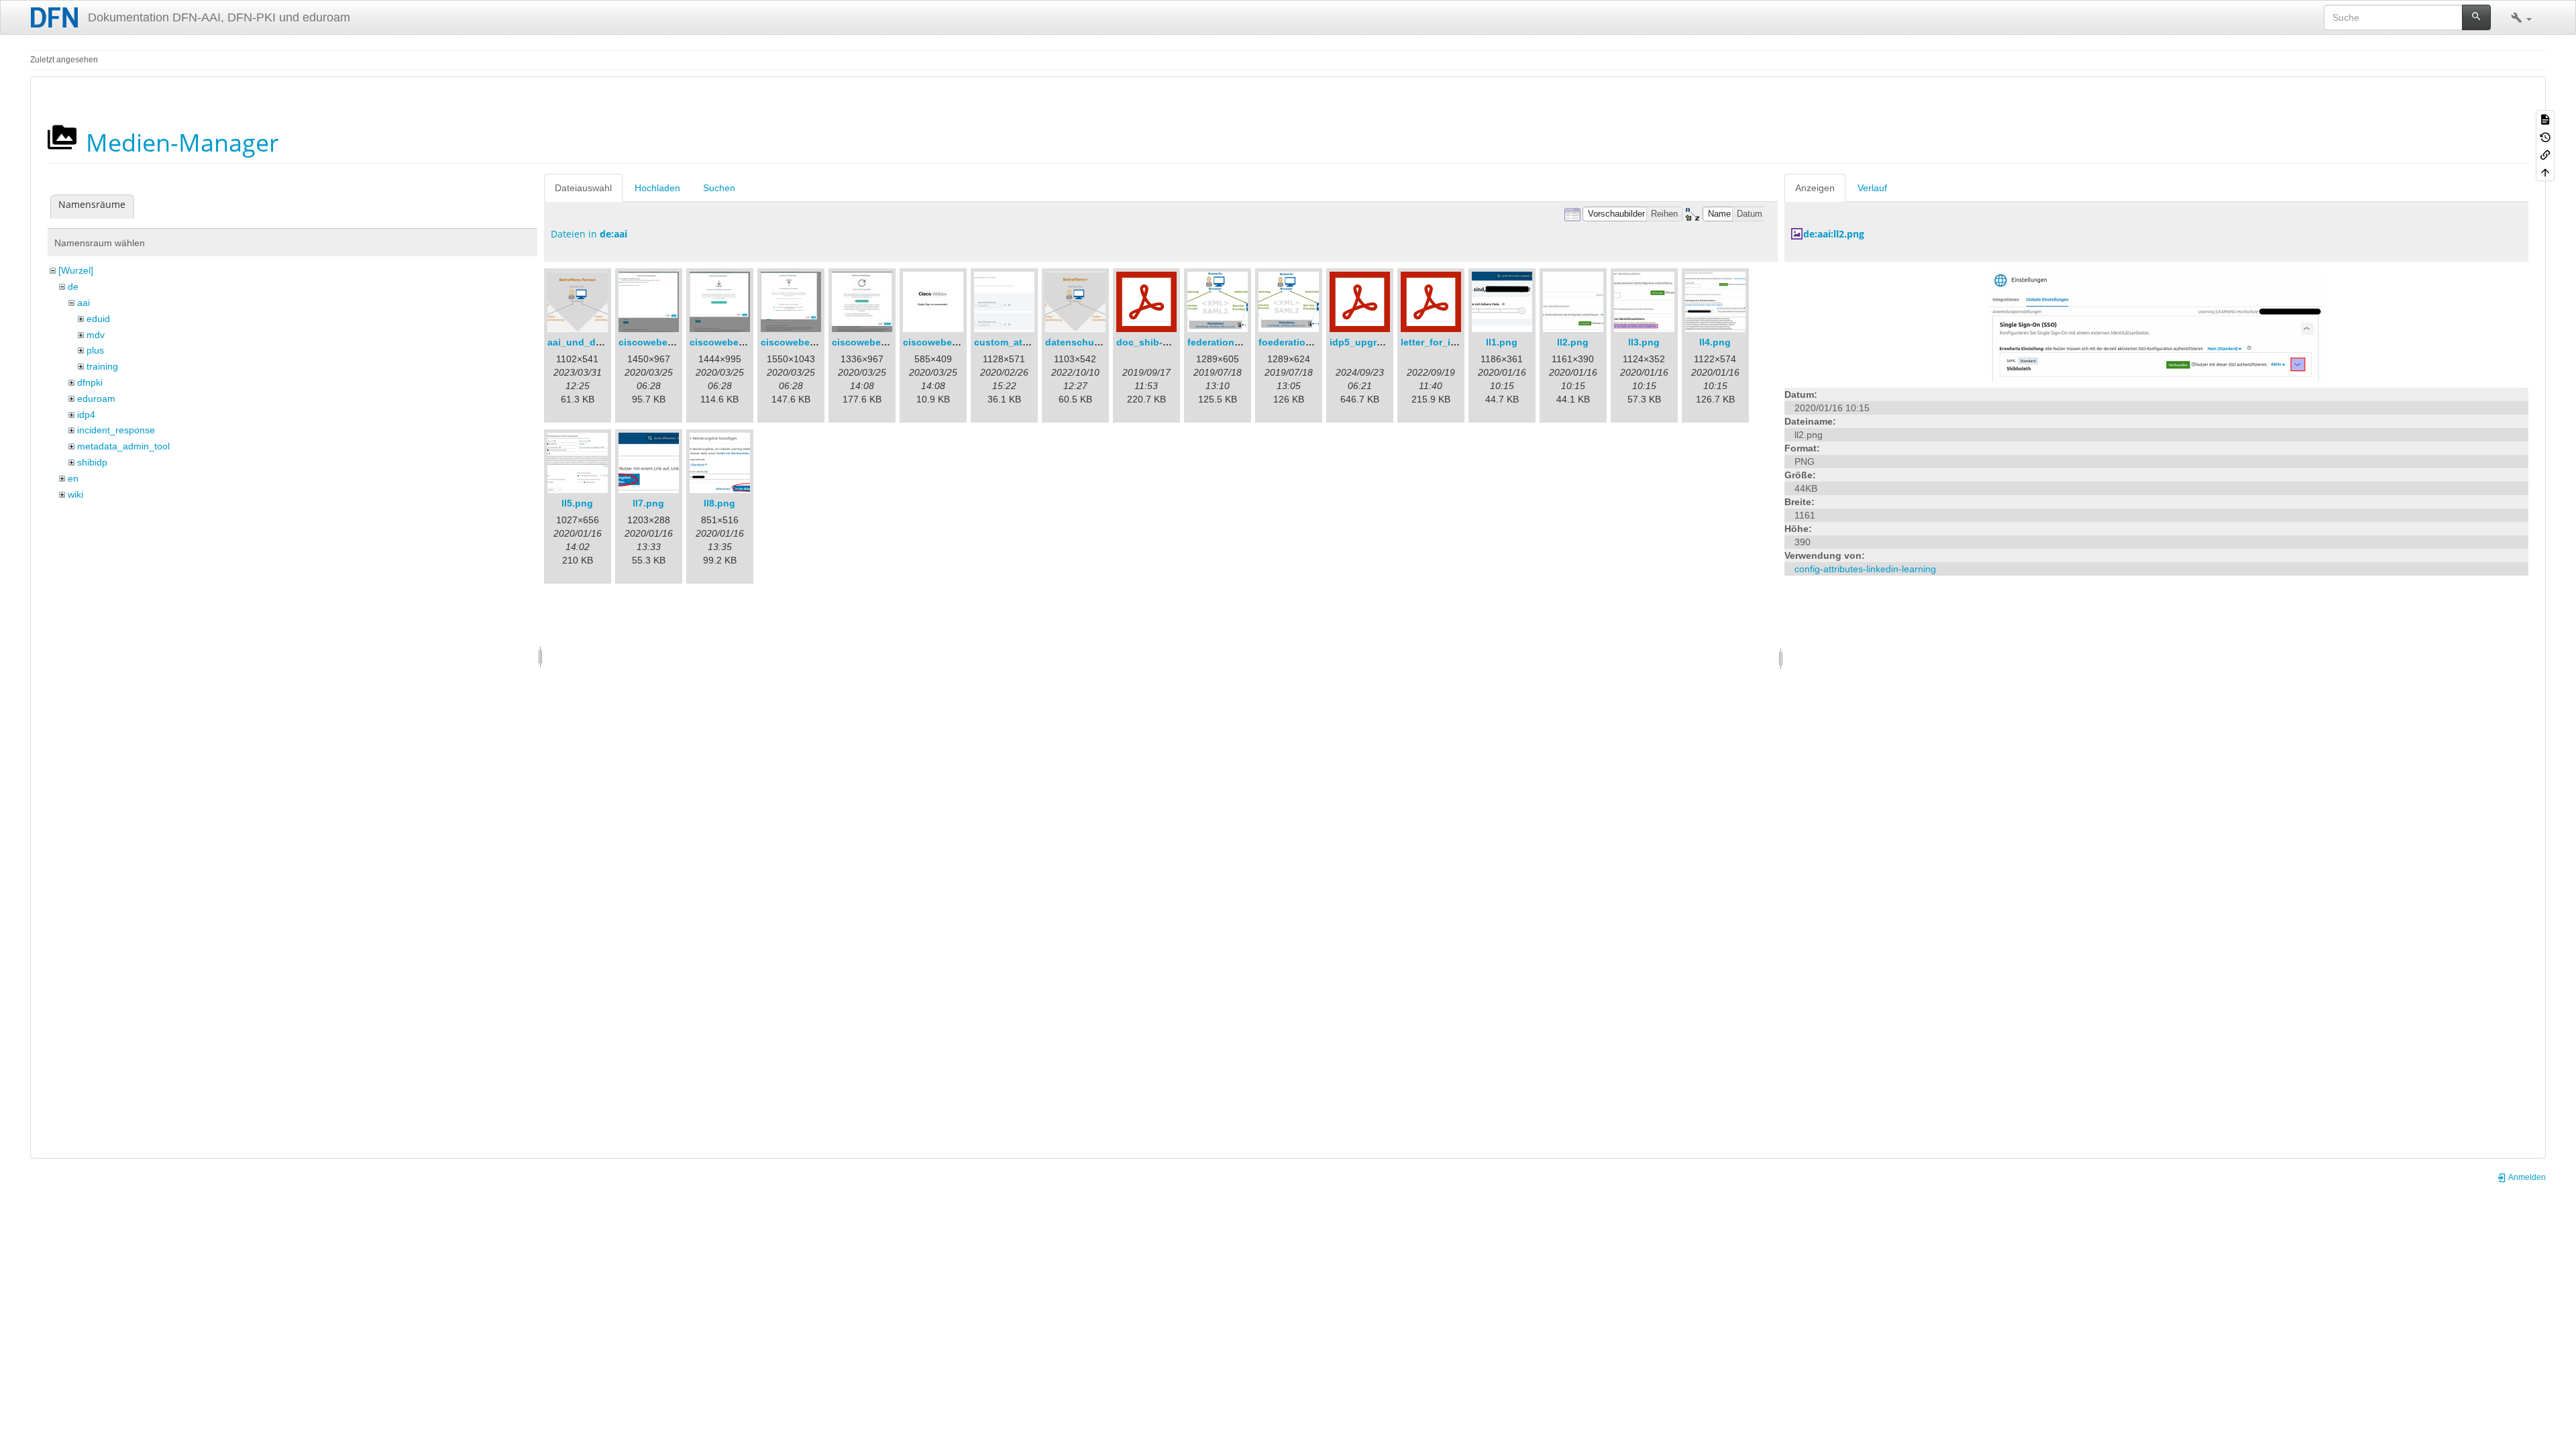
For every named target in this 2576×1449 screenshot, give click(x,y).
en (73, 478)
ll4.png (1715, 342)
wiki (75, 494)
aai (84, 303)
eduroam (96, 398)
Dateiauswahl (583, 188)
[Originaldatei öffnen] (2156, 324)
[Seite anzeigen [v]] (2545, 119)
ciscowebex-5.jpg (943, 342)
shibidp (92, 462)
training (102, 366)
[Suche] (2476, 17)
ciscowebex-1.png (660, 342)
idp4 (86, 415)
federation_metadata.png (1245, 342)
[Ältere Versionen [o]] (2545, 136)
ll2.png (1573, 342)
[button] (2521, 17)
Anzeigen (1815, 188)
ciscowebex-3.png (803, 342)
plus (95, 350)
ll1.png (1502, 342)
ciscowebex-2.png (732, 342)
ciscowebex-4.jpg (872, 342)
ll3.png (1644, 342)
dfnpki (90, 382)
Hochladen (657, 188)
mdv (96, 335)
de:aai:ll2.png (1834, 234)
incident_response (116, 430)
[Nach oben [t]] (2545, 172)
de (73, 286)
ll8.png (719, 503)
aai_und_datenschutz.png (607, 342)
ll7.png (648, 503)
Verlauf (1872, 188)
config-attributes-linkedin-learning (1865, 569)
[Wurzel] (76, 270)
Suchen (719, 188)
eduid (98, 319)
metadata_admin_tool (123, 446)
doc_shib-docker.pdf (1164, 342)
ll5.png (577, 503)
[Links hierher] (2545, 154)
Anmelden (2526, 1177)
